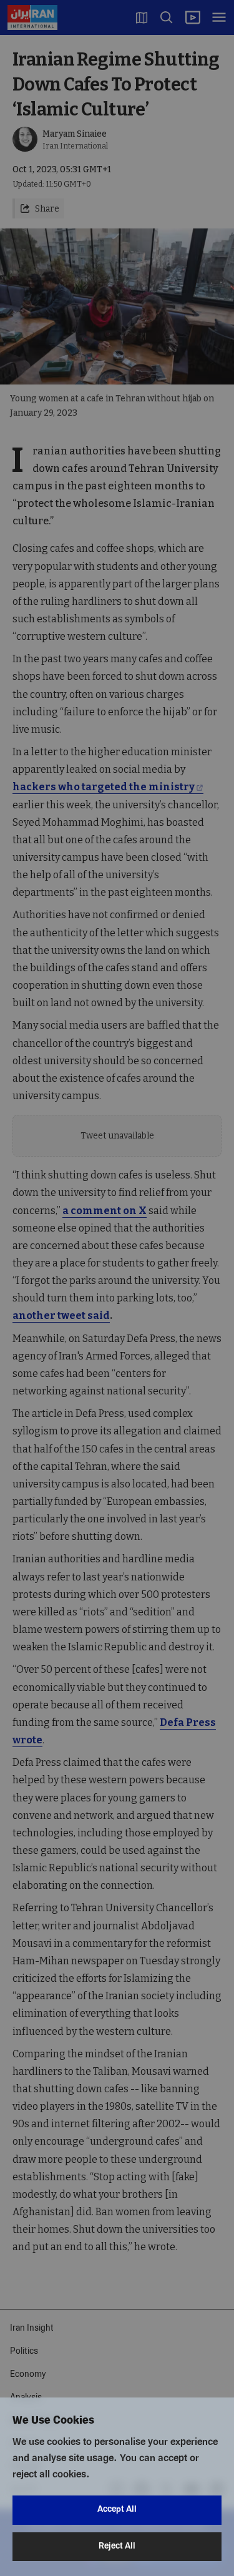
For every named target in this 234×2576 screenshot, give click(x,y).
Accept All (117, 2510)
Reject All (117, 2546)
